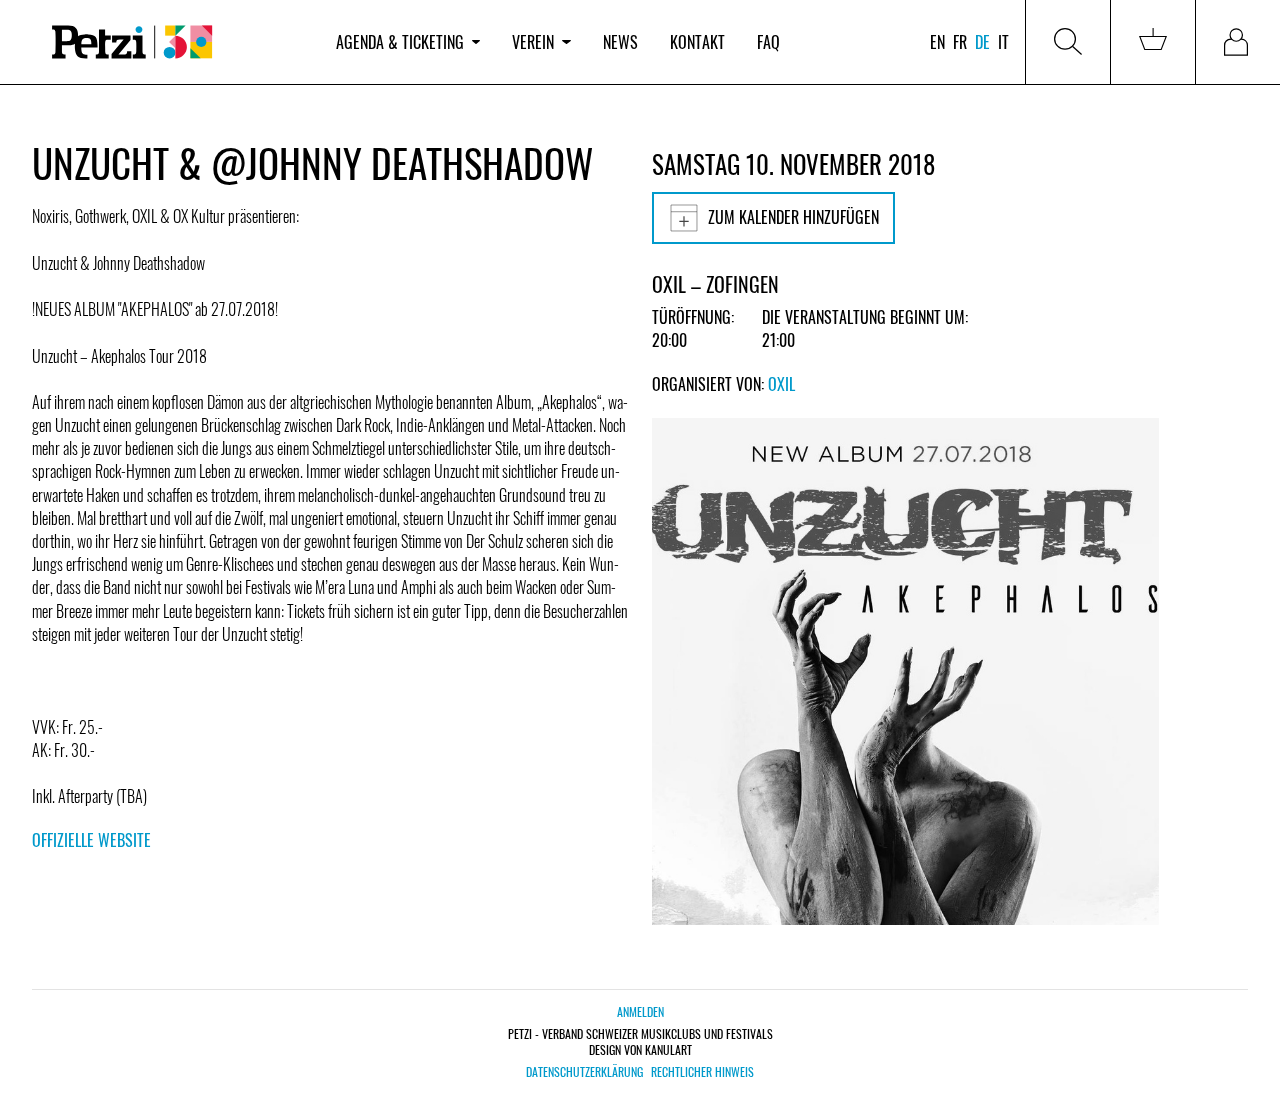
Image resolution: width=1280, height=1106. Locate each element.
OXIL (781, 384)
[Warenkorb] (1153, 42)
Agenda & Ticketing (400, 42)
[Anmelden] (1238, 42)
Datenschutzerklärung (584, 1072)
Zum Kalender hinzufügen (793, 217)
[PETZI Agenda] (176, 42)
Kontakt (697, 42)
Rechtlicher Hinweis (702, 1072)
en (937, 42)
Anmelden (640, 1011)
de (982, 42)
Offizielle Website (91, 840)
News (620, 42)
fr (960, 42)
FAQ (768, 42)
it (1003, 42)
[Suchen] (1068, 42)
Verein (533, 42)
